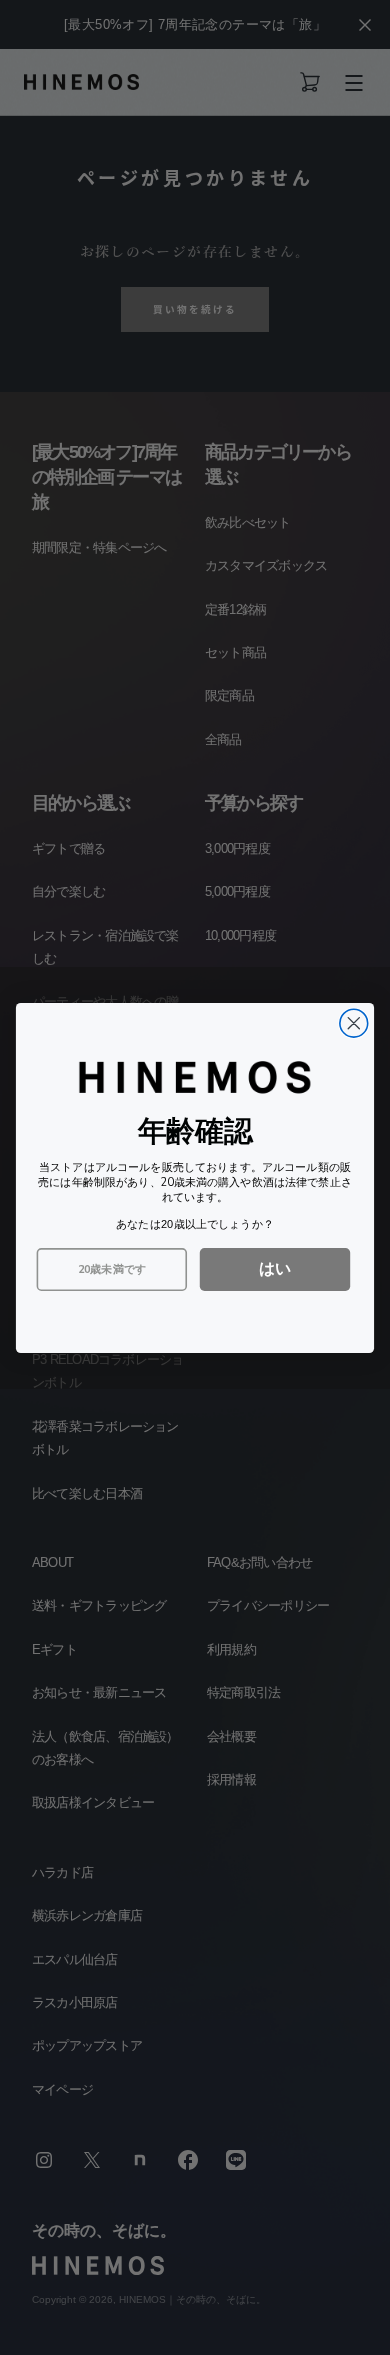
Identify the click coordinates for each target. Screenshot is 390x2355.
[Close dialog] (354, 1023)
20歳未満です (112, 1268)
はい (275, 1267)
